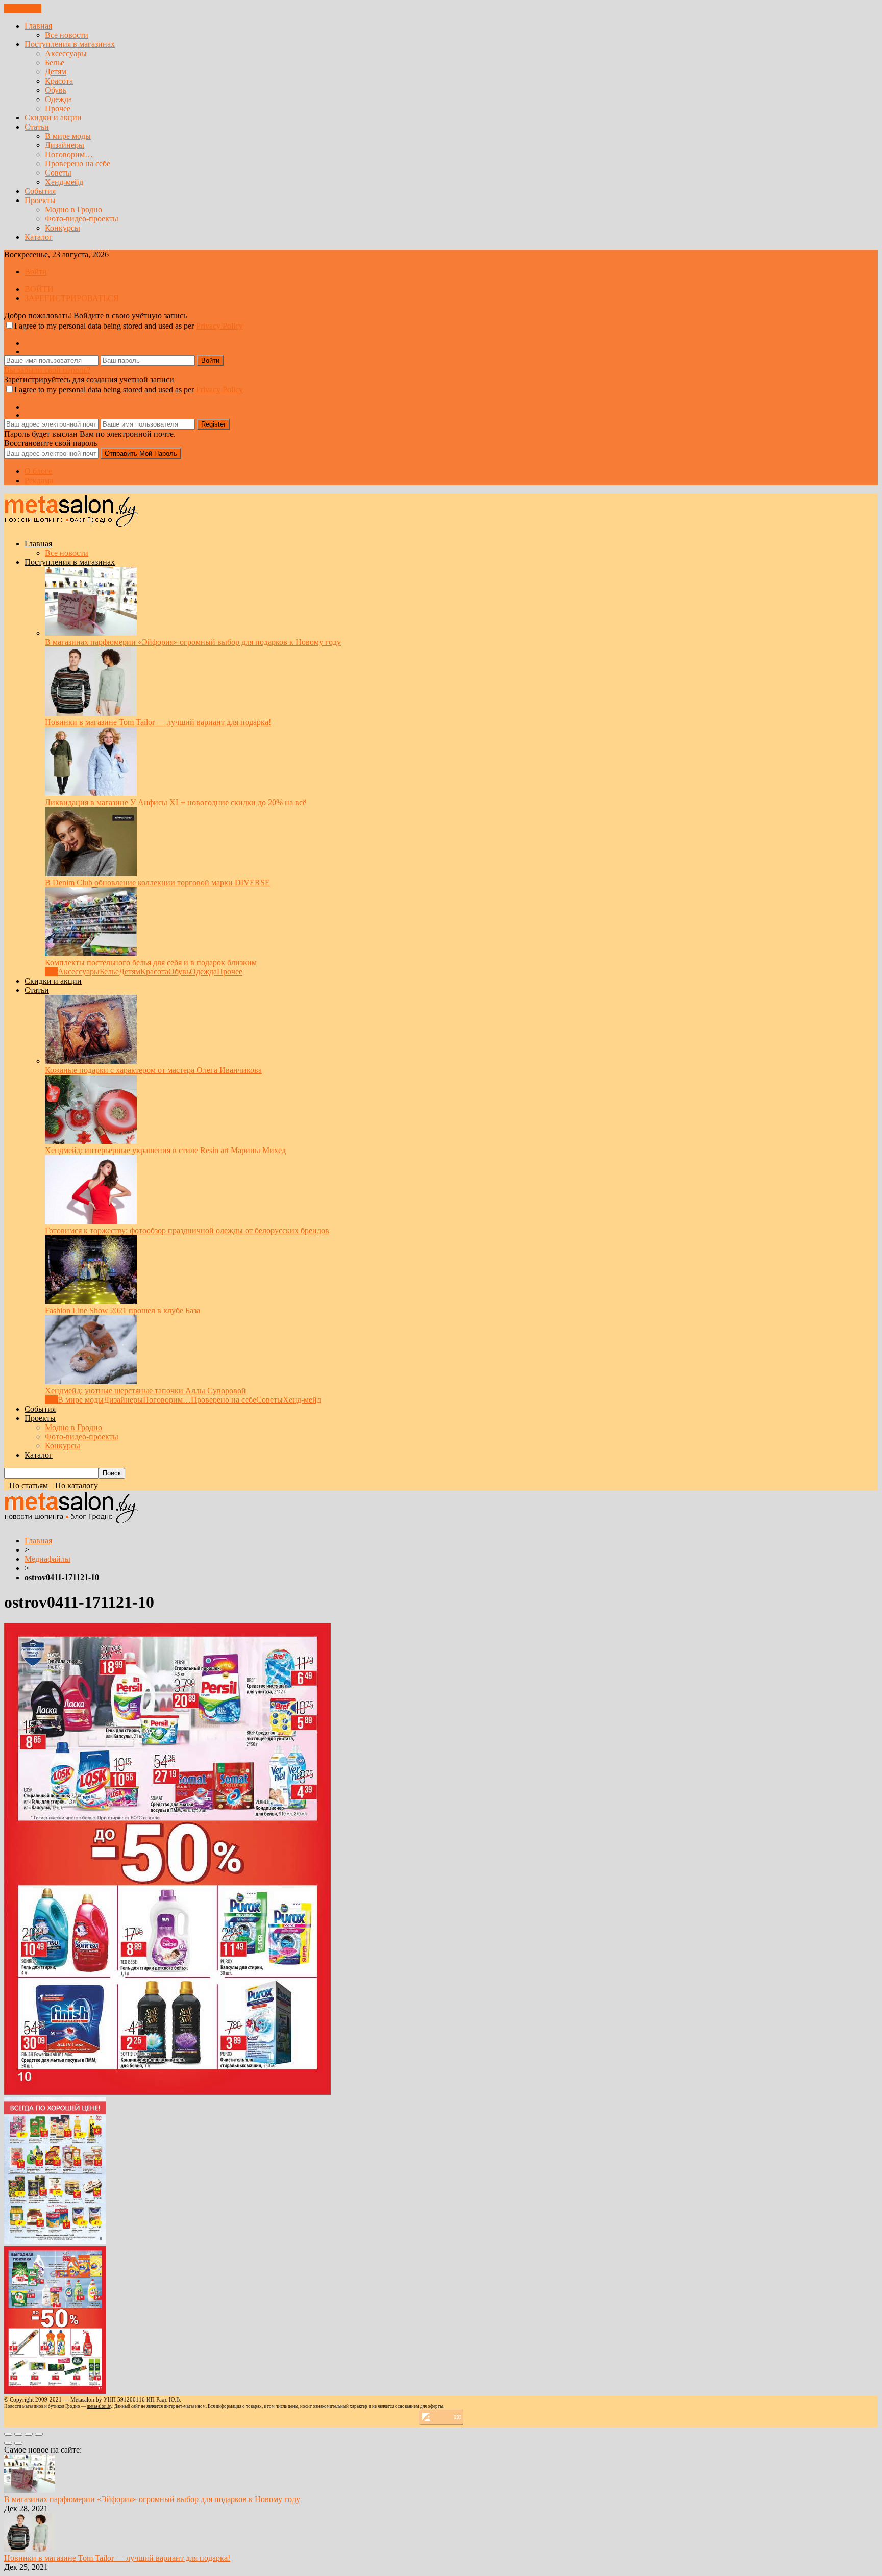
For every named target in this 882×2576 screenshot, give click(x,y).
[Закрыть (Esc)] (8, 2434)
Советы (58, 173)
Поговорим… (69, 154)
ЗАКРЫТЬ (23, 8)
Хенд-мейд (64, 182)
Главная (38, 26)
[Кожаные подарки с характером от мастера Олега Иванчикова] (91, 1061)
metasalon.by (100, 2406)
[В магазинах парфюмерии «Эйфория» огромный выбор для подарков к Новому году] (91, 633)
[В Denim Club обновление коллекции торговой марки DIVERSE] (91, 873)
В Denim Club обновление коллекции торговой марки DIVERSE (157, 882)
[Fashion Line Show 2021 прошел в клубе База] (91, 1301)
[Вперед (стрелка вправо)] (18, 2443)
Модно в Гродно (73, 209)
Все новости (67, 35)
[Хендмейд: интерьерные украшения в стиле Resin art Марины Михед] (91, 1141)
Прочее (58, 108)
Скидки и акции (53, 118)
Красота (59, 81)
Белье (55, 62)
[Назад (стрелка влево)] (8, 2443)
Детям (56, 72)
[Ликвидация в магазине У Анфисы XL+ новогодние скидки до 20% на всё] (91, 793)
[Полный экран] (29, 2434)
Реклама (39, 480)
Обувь (56, 90)
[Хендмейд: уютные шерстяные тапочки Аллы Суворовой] (91, 1381)
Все (51, 972)
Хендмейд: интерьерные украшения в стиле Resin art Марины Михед (165, 1150)
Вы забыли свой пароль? (47, 370)
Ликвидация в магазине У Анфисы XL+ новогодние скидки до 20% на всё (176, 802)
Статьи (37, 127)
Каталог (39, 237)
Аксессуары (66, 53)
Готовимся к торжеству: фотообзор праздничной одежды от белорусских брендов (187, 1230)
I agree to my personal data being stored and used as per (129, 326)
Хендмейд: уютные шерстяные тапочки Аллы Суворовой (145, 1391)
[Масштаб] (39, 2434)
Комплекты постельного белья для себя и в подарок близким (151, 962)
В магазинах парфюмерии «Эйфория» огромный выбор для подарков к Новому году (193, 642)
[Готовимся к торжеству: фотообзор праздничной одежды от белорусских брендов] (91, 1221)
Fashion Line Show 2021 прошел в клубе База (122, 1310)
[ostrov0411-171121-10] (167, 2092)
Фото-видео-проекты (82, 219)
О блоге (38, 471)
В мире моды (68, 136)
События (40, 191)
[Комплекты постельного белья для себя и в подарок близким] (91, 953)
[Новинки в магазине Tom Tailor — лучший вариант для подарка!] (91, 713)
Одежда (58, 99)
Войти (36, 272)
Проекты (40, 200)
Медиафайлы (47, 1559)
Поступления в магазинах (70, 44)
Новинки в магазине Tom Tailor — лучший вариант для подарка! (158, 722)
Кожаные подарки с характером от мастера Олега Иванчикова (153, 1070)
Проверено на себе (78, 164)
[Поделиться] (18, 2434)
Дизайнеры (65, 145)
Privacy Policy (219, 326)
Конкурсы (63, 228)
